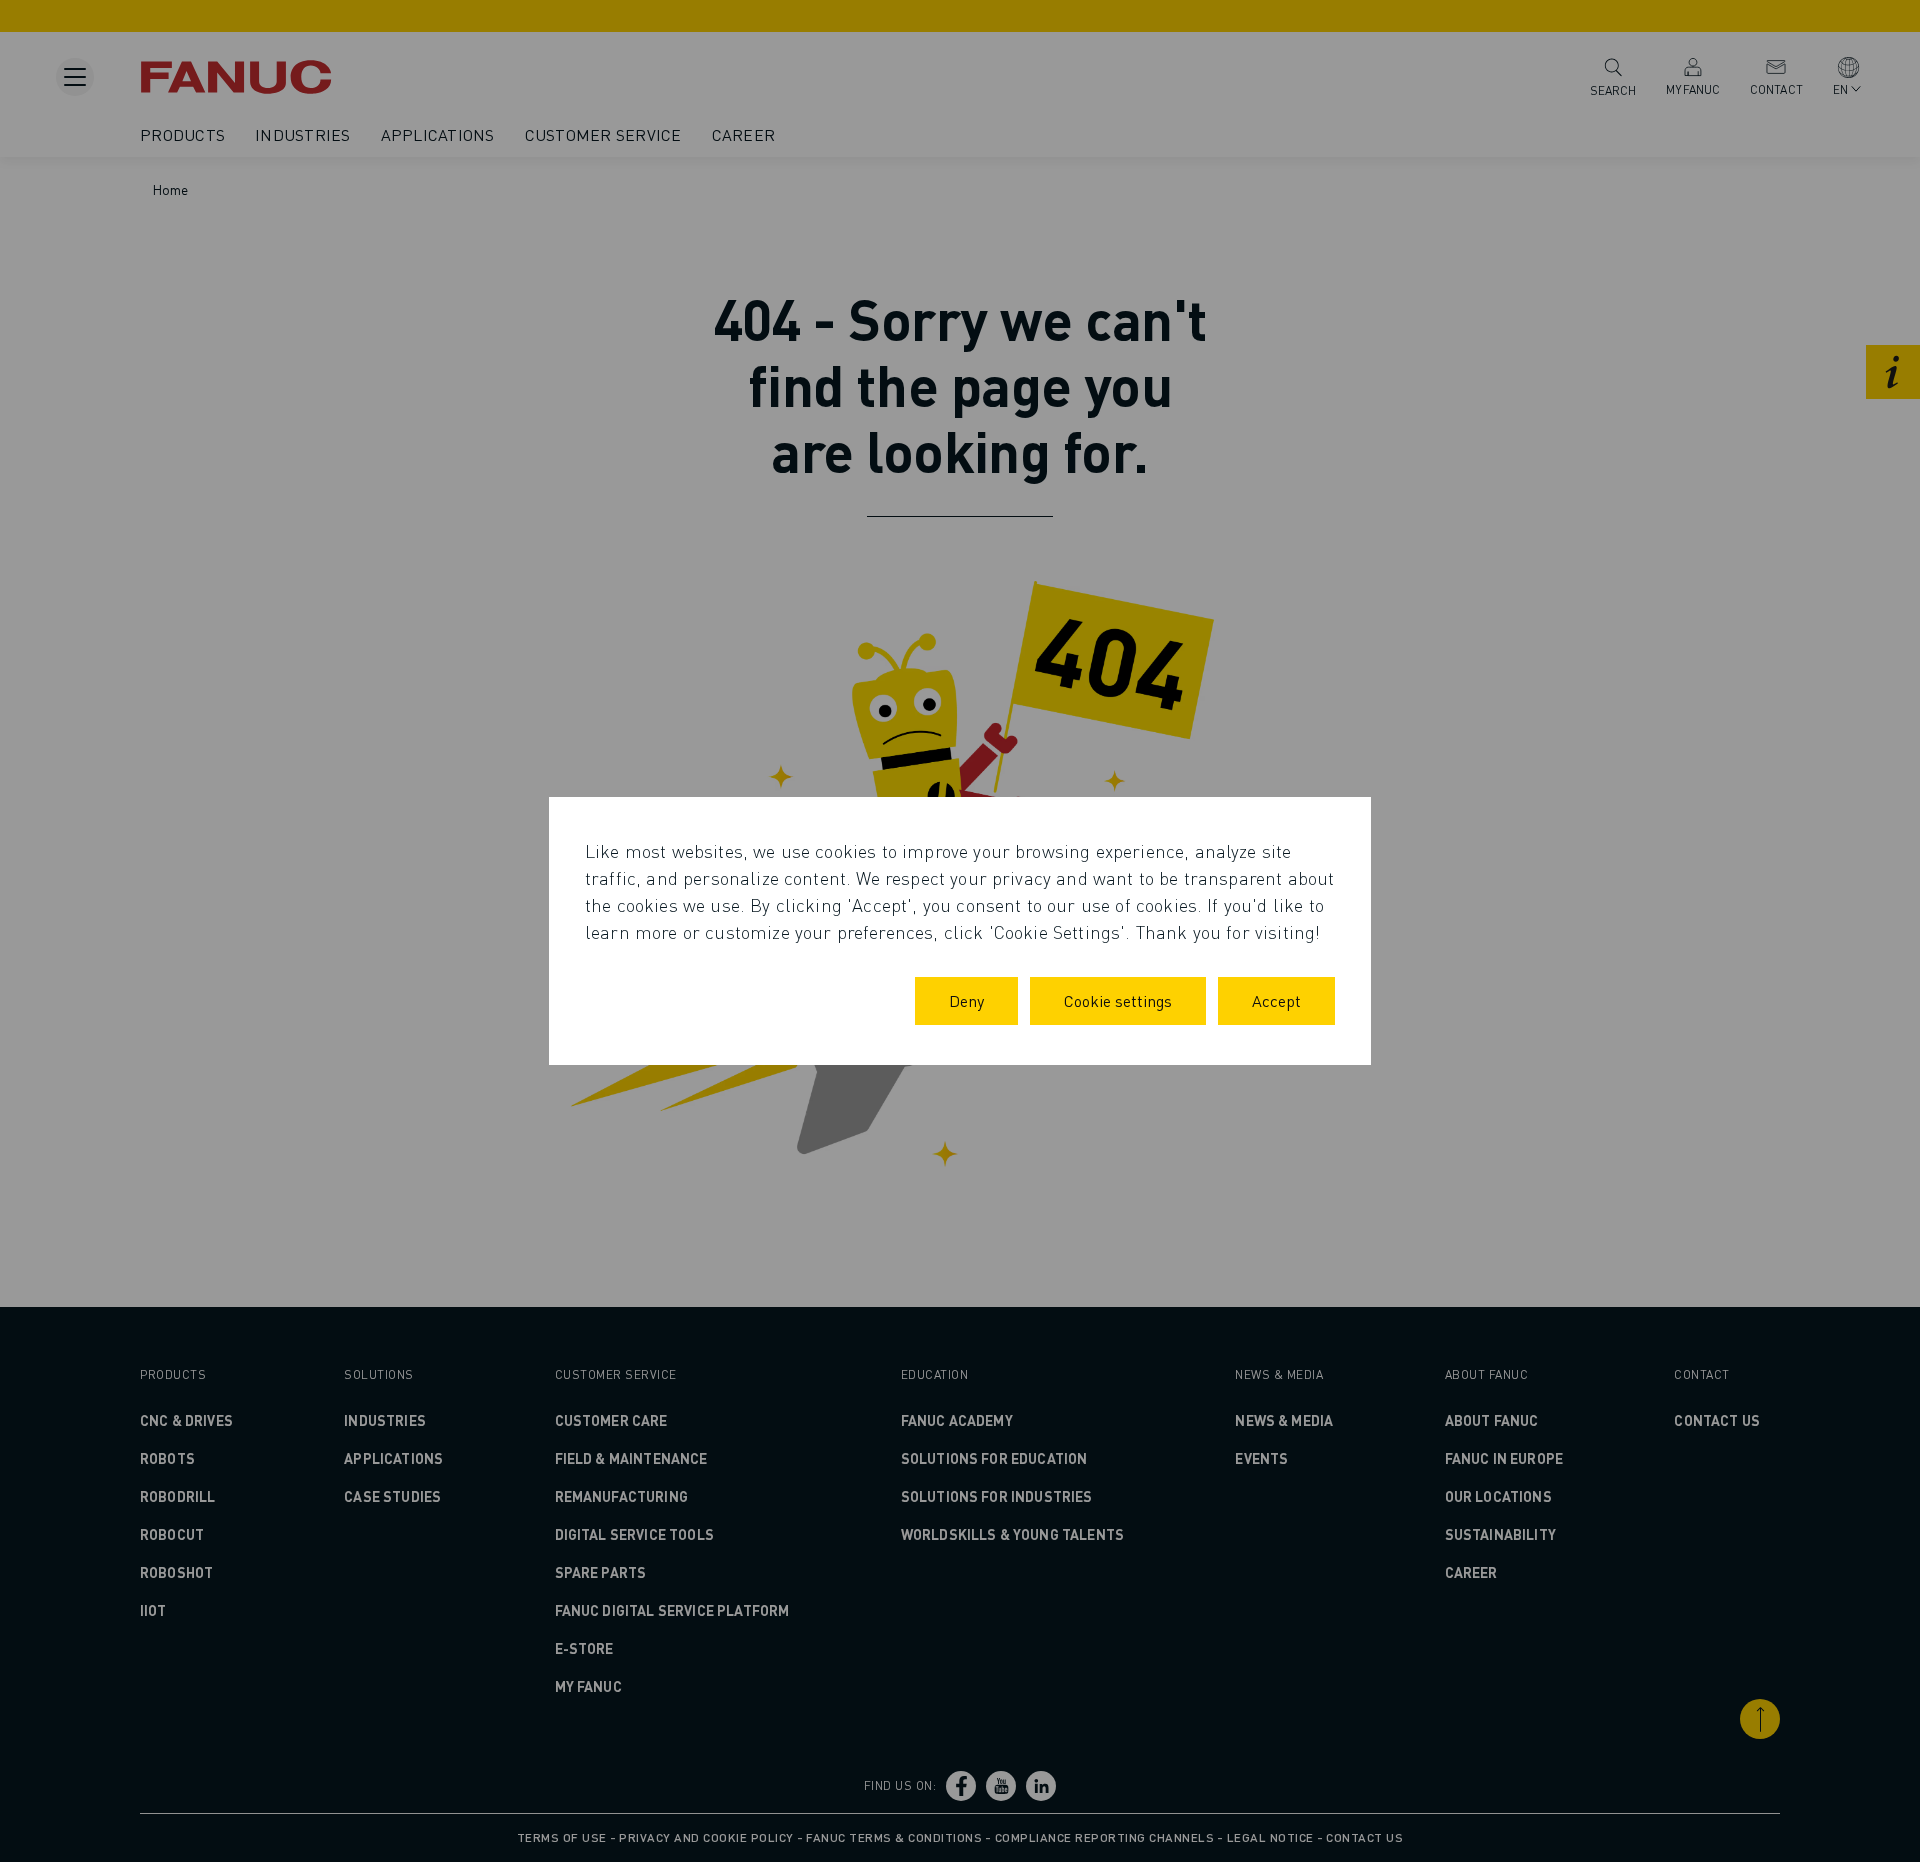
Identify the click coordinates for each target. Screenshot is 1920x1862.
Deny (966, 1000)
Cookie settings (1118, 1000)
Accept (1276, 1000)
